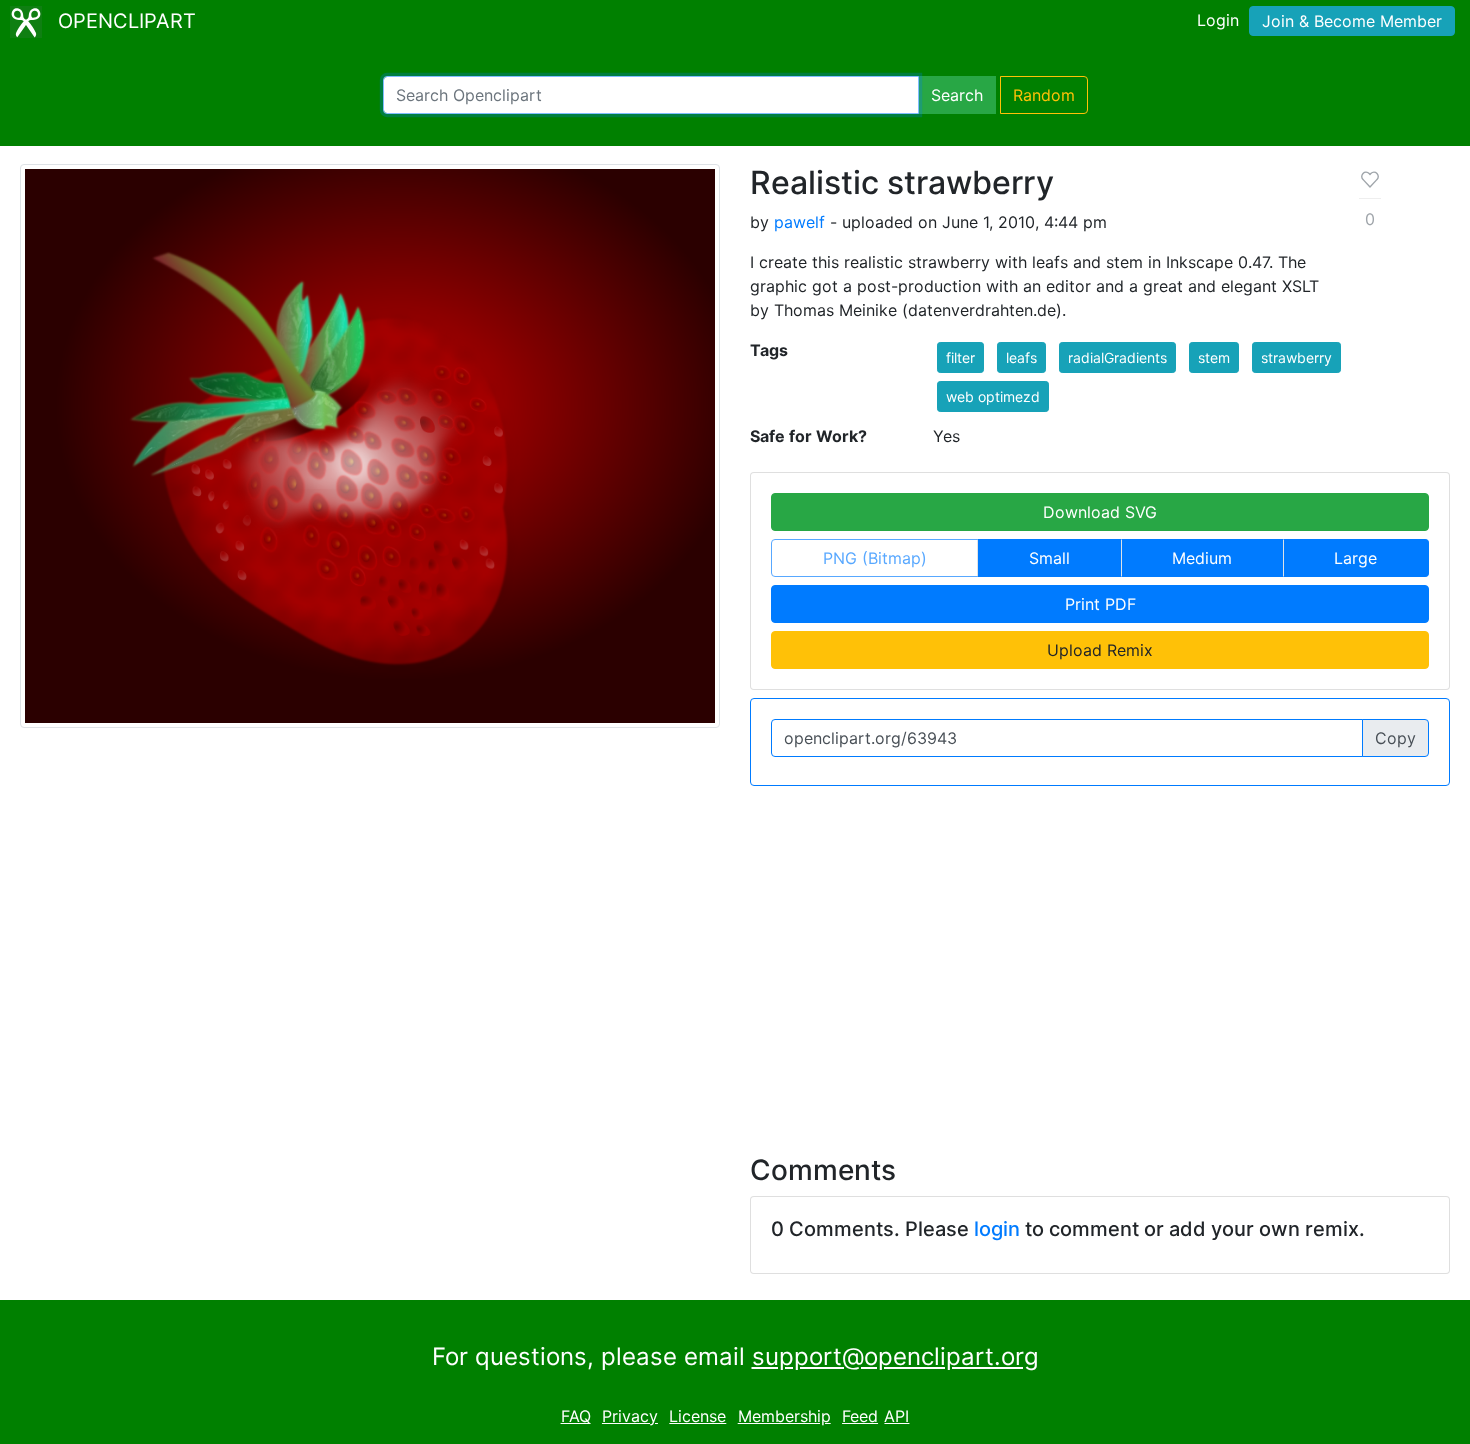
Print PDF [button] (1100, 604)
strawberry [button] (1296, 357)
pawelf (799, 222)
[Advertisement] (735, 958)
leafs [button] (1021, 357)
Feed (860, 1416)
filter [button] (960, 357)
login (997, 1229)
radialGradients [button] (1117, 357)
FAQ (576, 1416)
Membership (784, 1416)
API (896, 1416)
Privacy (630, 1416)
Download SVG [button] (1100, 512)
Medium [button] (1202, 558)
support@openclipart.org (895, 1356)
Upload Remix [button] (1100, 650)
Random (1044, 95)
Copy (1395, 738)
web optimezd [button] (993, 396)
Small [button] (1049, 558)
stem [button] (1214, 357)
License (697, 1416)
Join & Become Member (1352, 21)
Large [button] (1355, 558)
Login (1218, 20)
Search (957, 95)
